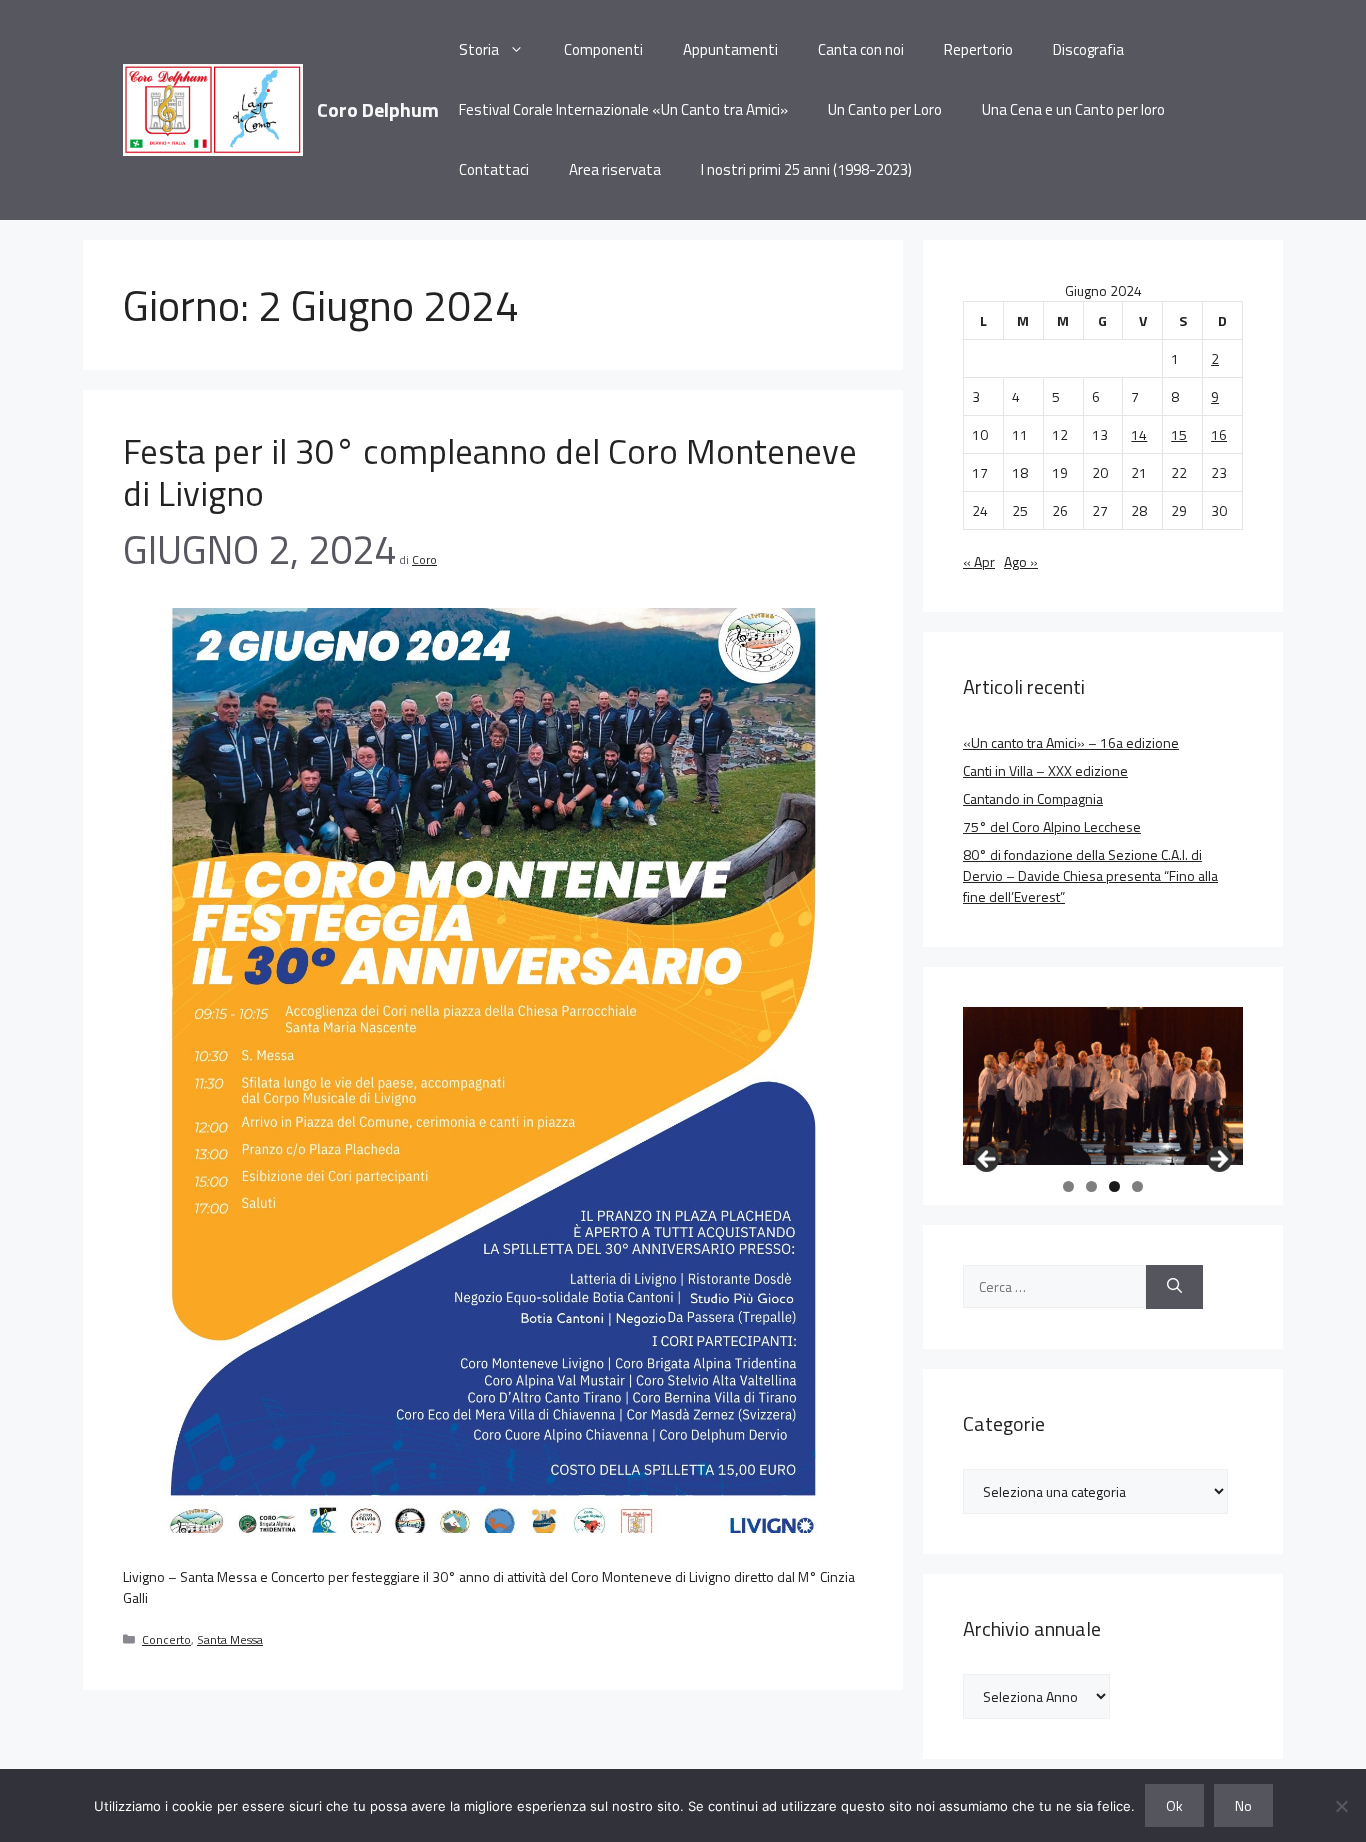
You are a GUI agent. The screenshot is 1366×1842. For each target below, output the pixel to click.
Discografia (1088, 49)
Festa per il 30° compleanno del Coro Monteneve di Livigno (490, 472)
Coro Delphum (378, 109)
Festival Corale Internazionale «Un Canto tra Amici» (623, 109)
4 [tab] (1137, 1186)
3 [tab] (1114, 1186)
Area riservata (615, 169)
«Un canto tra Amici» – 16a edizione (1071, 742)
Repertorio (978, 49)
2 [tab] (1091, 1186)
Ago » (1021, 561)
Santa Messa (230, 1640)
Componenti (603, 49)
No (1243, 1805)
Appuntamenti (730, 49)
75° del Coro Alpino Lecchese (1052, 826)
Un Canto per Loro (885, 109)
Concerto (166, 1640)
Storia (479, 49)
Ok (1174, 1805)
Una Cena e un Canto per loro (1073, 109)
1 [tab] (1068, 1186)
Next (1218, 1160)
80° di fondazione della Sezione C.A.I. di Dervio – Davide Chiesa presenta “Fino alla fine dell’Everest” (1090, 875)
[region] (1103, 1086)
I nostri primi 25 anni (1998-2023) (806, 169)
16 (1219, 434)
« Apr (979, 561)
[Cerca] (1174, 1287)
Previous (988, 1160)
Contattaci (494, 169)
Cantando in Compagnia (1033, 798)
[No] (1341, 1806)
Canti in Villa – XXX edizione (1045, 770)
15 (1179, 434)
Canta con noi (861, 49)
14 (1139, 434)
